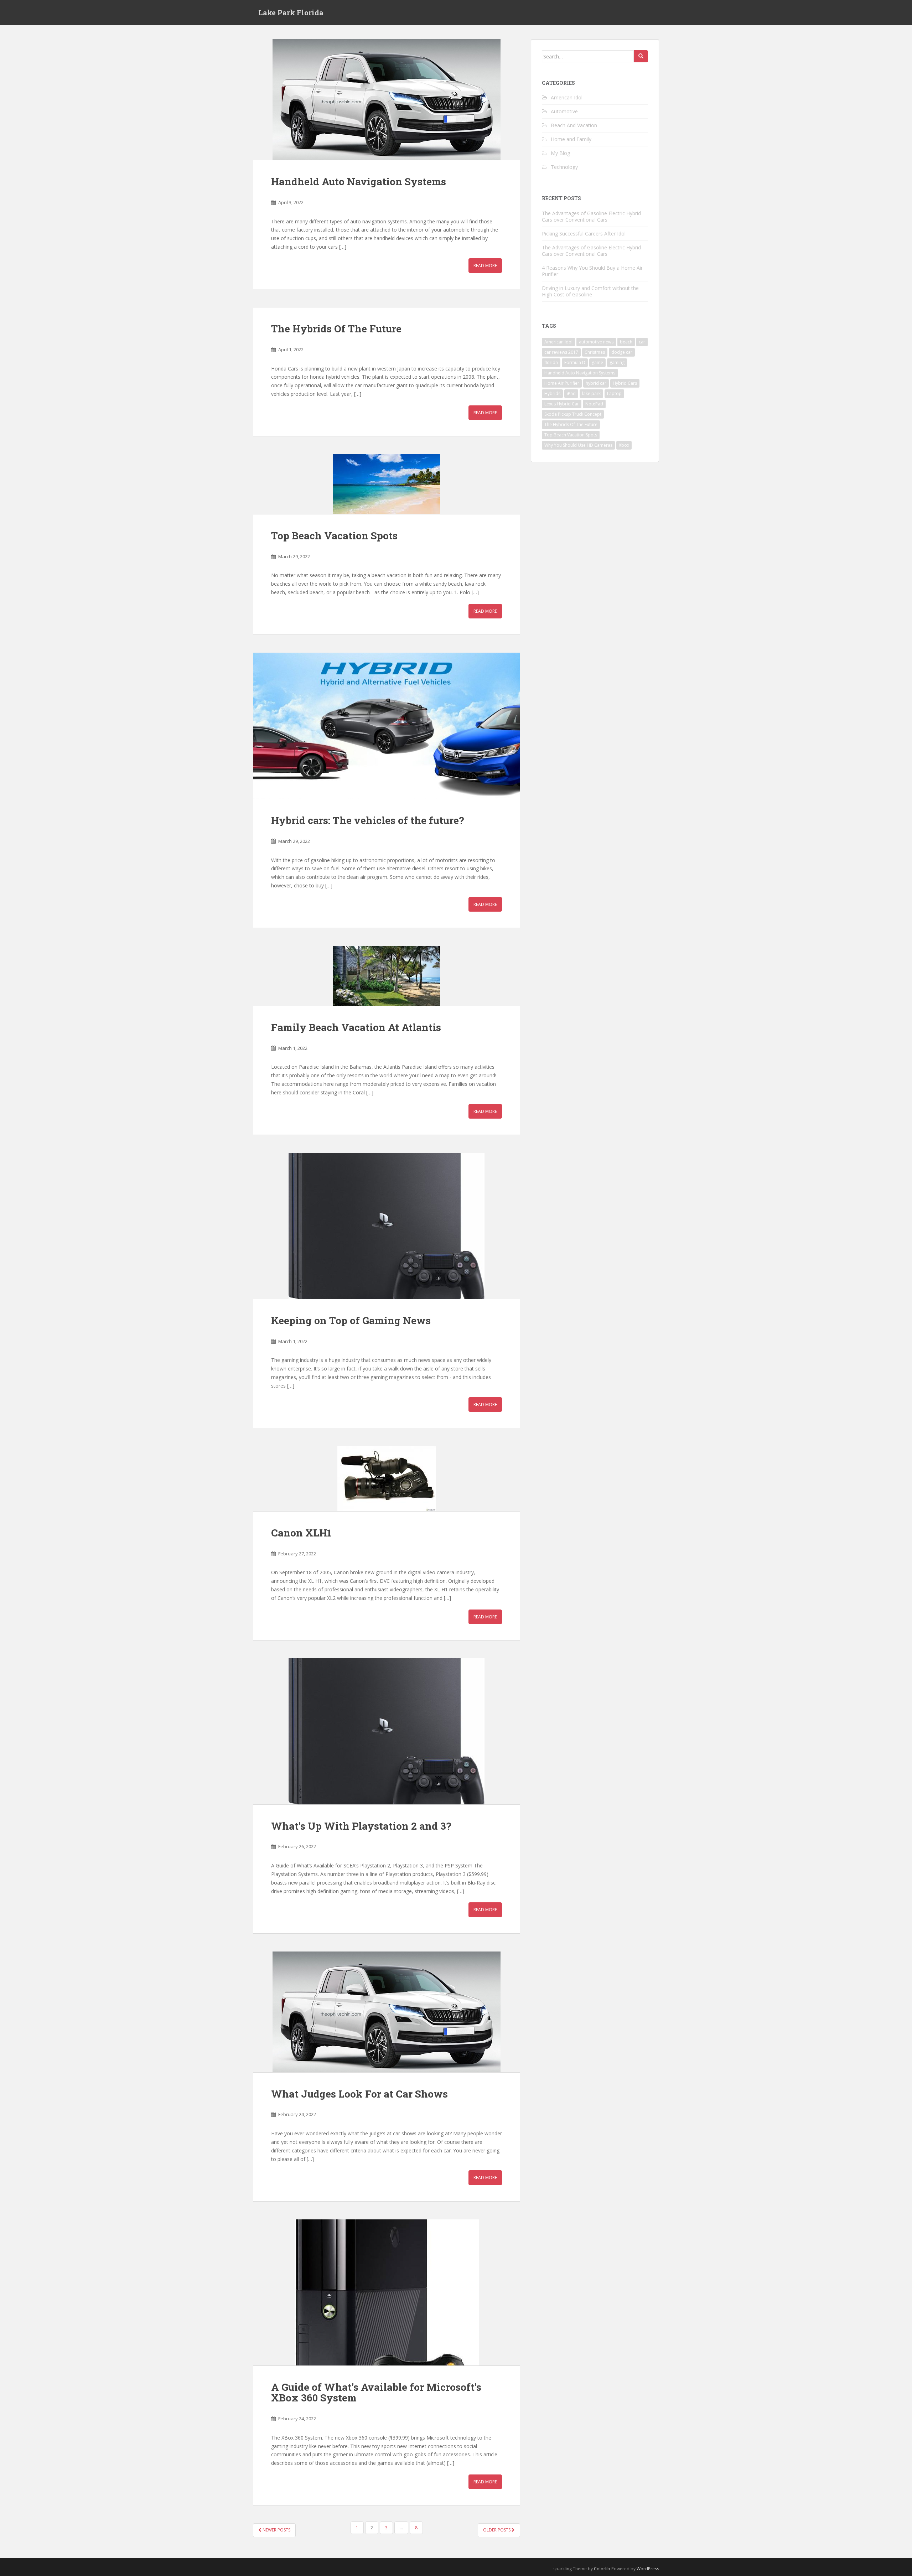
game (597, 362)
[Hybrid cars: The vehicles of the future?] (387, 726)
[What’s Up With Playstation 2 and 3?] (387, 1731)
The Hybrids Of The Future (336, 329)
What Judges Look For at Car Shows (359, 2094)
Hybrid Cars (625, 383)
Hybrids (552, 393)
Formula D (575, 362)
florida (551, 362)
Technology (564, 167)
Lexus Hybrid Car (562, 404)
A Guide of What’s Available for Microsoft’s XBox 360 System (376, 2393)
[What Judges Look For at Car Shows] (387, 2012)
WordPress (648, 2569)
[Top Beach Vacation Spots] (387, 484)
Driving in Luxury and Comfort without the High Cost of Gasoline (590, 291)
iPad (571, 393)
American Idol (567, 97)
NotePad (594, 404)
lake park (591, 393)
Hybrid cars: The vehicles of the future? (367, 820)
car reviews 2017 (561, 352)
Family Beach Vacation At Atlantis (356, 1027)
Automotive (564, 111)
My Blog (560, 153)
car (642, 342)
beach (626, 342)
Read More (485, 266)
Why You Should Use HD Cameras (578, 445)
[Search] (641, 56)
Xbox (624, 445)
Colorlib (602, 2569)
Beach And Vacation (574, 125)
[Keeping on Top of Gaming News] (387, 1226)
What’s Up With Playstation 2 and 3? (361, 1826)
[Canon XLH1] (387, 1479)
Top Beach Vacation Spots (334, 536)
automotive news (596, 342)
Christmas (595, 352)
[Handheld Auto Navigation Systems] (387, 100)
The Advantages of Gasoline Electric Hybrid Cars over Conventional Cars (591, 216)
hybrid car (596, 383)
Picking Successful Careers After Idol (584, 234)
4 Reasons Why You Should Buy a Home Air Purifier (592, 271)
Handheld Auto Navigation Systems (359, 182)
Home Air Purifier (562, 383)
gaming (617, 362)
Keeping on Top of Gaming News (351, 1320)
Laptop (614, 393)
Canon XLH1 (301, 1533)
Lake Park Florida (291, 12)
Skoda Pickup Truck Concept (573, 414)
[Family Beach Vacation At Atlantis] (387, 976)
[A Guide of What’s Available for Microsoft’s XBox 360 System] (387, 2292)
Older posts (497, 2530)
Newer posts (276, 2530)
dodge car (622, 352)
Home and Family (571, 139)
